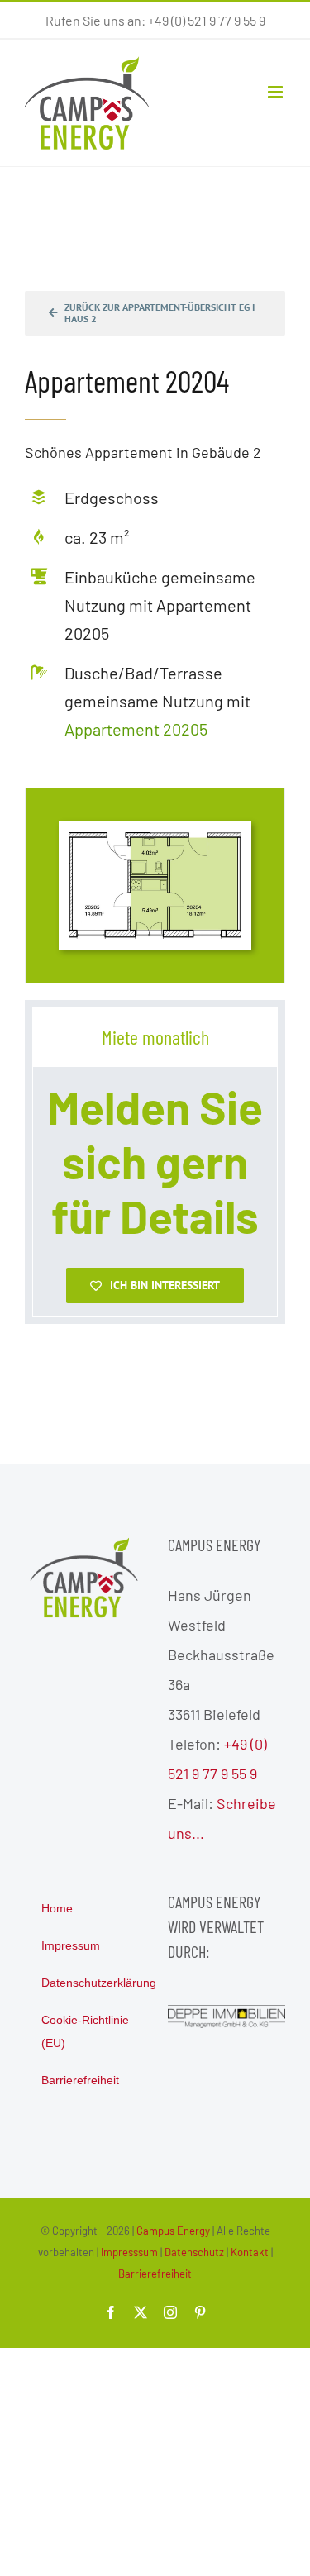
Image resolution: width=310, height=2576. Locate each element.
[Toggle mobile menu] (277, 92)
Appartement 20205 (136, 729)
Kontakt (250, 2252)
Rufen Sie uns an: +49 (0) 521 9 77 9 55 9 (155, 20)
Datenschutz (194, 2252)
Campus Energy (173, 2231)
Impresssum (129, 2252)
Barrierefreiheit (155, 2274)
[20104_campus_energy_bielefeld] (155, 840)
